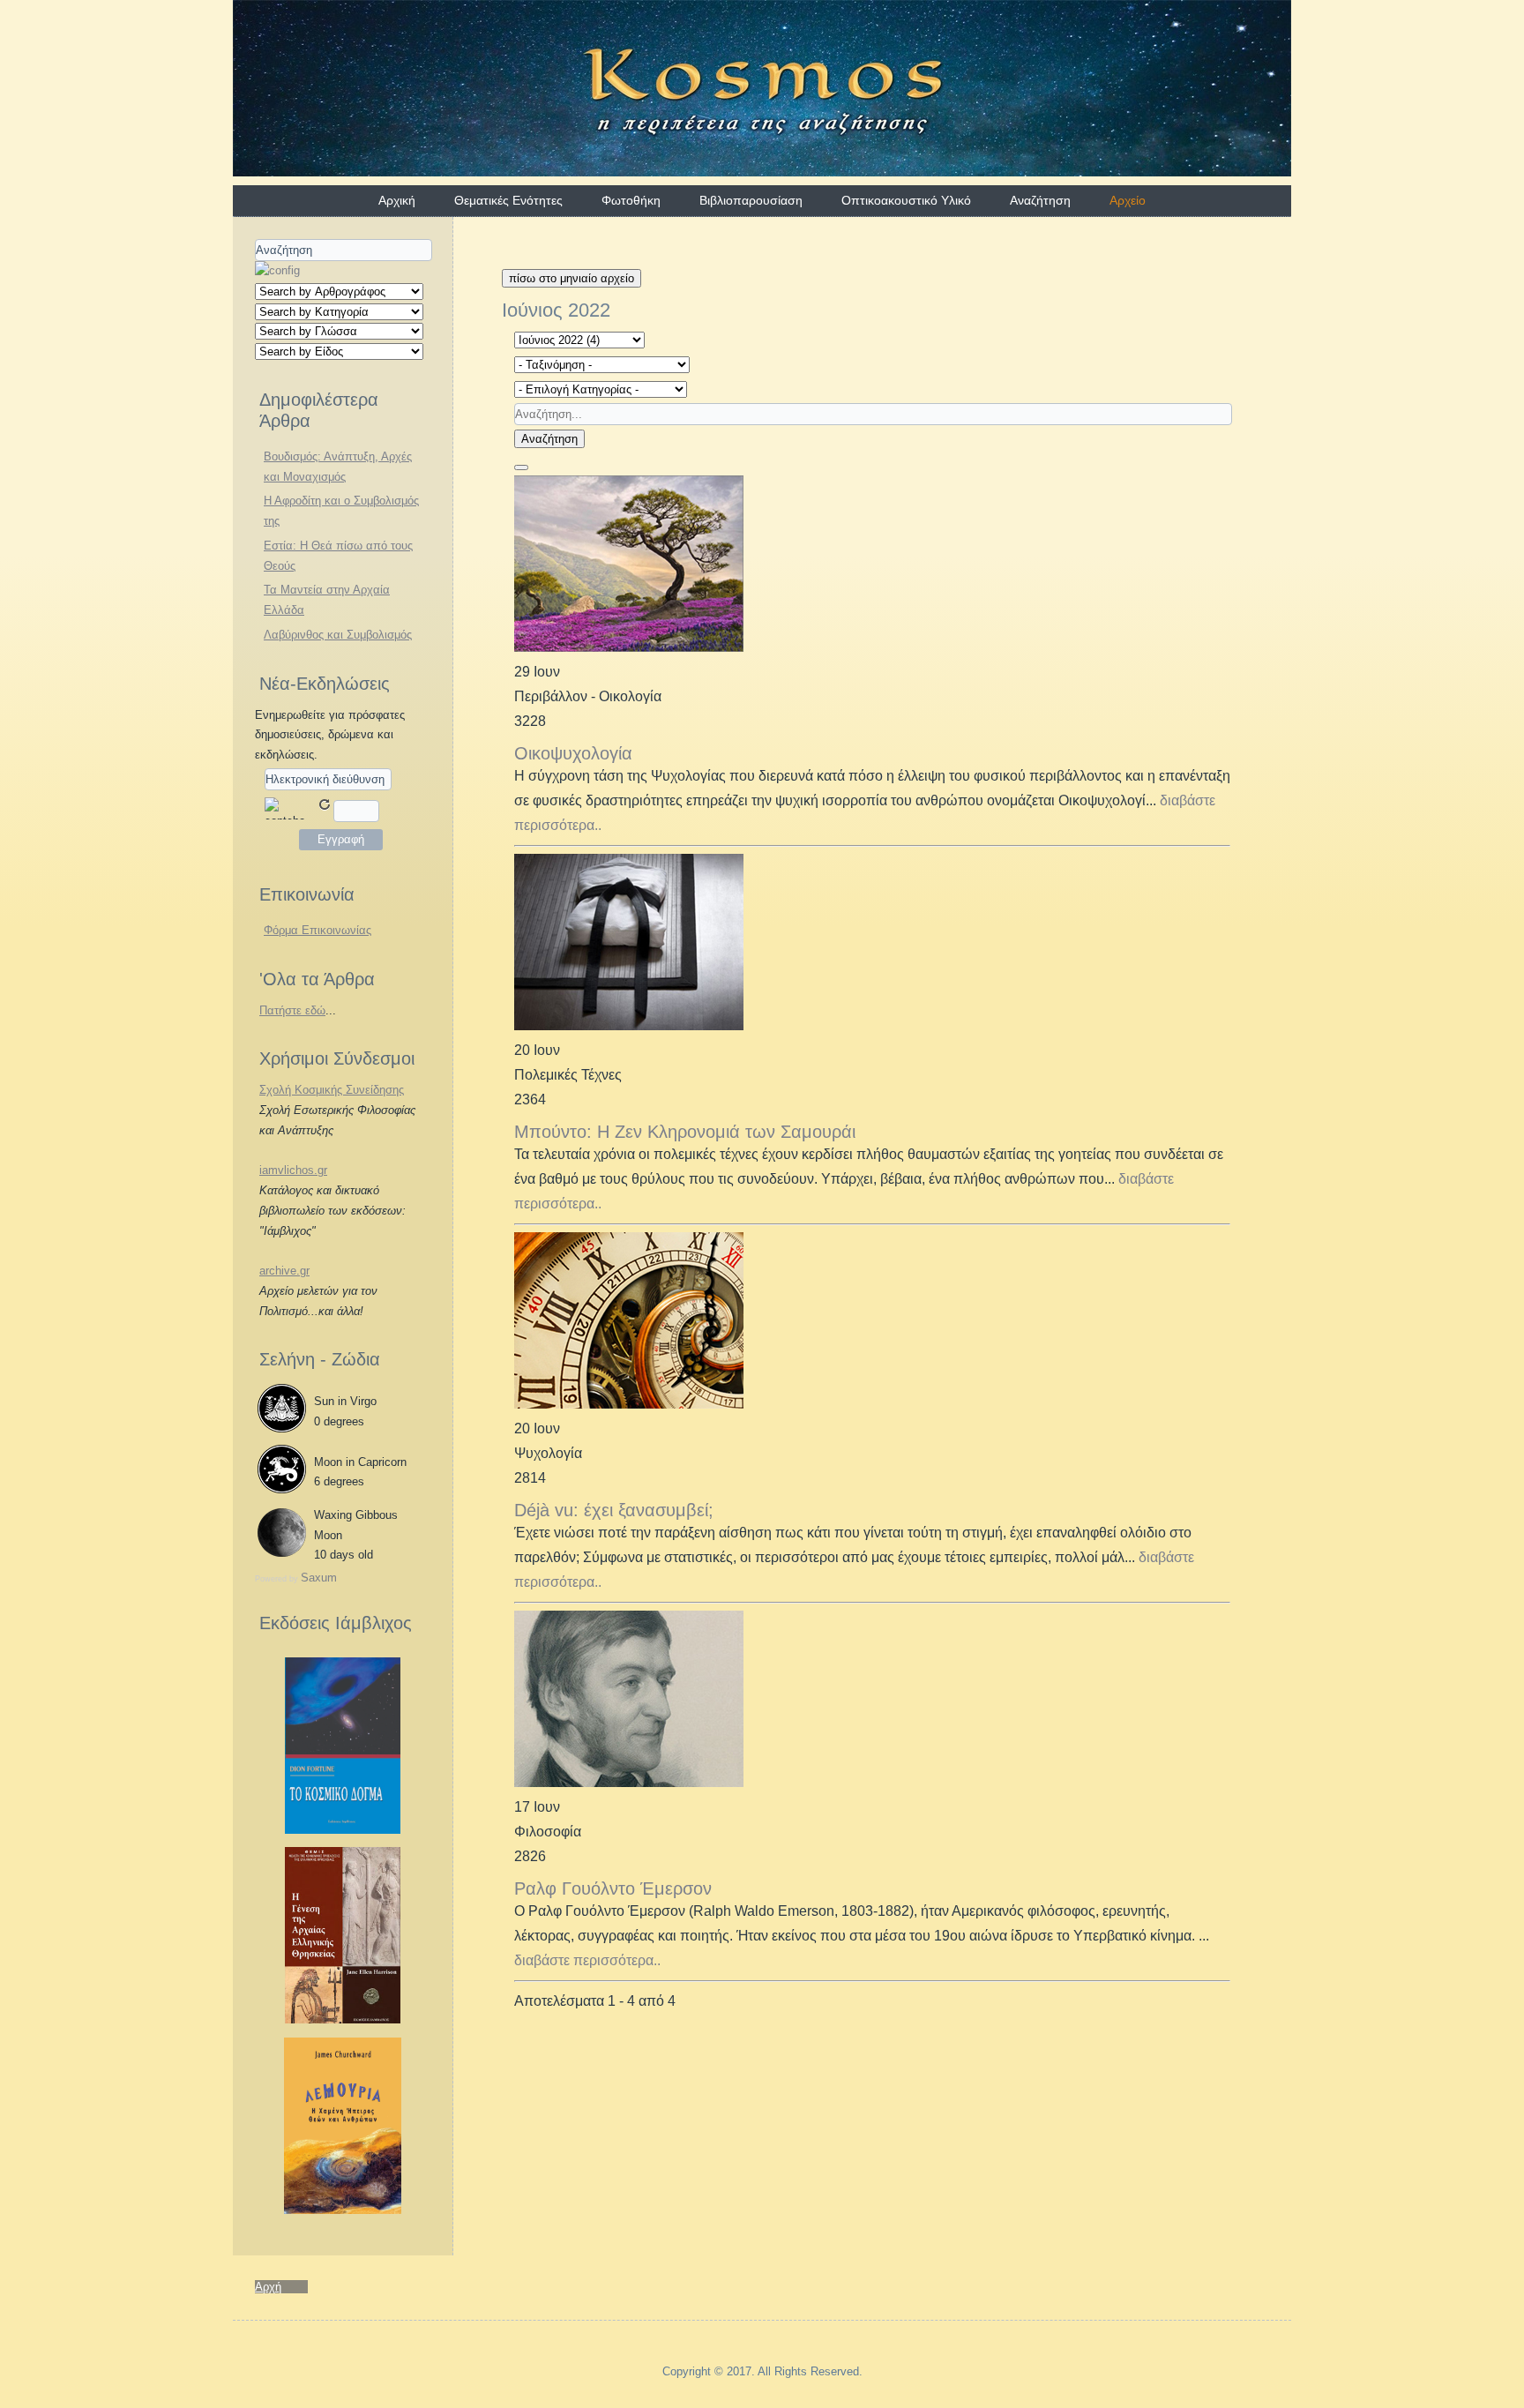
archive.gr (284, 1271)
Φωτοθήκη (631, 200)
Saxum (319, 1578)
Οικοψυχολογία (573, 753)
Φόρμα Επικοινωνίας (317, 930)
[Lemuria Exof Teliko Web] (343, 2210)
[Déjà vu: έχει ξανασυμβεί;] (629, 1404)
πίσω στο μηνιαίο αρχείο (571, 278)
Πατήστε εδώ (292, 1010)
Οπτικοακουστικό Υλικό (906, 200)
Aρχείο (1128, 200)
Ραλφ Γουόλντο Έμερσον (613, 1888)
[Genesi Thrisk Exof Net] (343, 2019)
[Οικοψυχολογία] (629, 647)
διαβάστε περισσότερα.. (587, 1960)
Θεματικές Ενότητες (508, 200)
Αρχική (397, 200)
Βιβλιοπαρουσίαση (751, 200)
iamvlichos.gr (293, 1170)
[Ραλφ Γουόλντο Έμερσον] (629, 1782)
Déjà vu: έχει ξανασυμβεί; (614, 1510)
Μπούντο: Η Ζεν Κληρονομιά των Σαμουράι (685, 1132)
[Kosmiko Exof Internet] (343, 1830)
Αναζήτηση (1040, 200)
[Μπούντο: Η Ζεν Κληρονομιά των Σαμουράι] (629, 1025)
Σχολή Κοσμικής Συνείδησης (332, 1090)
